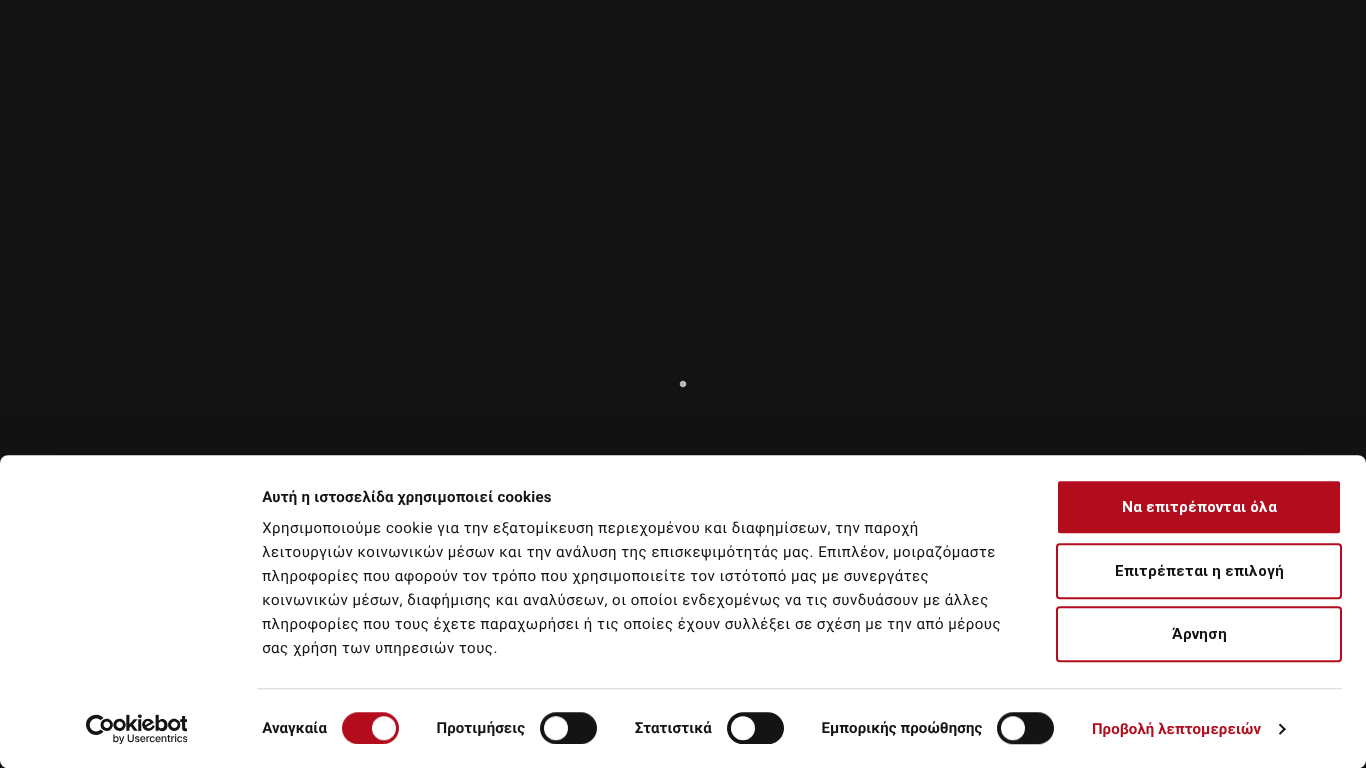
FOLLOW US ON (1219, 12)
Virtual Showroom (1225, 52)
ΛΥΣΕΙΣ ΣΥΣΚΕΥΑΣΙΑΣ (881, 78)
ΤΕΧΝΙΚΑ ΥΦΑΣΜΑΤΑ (681, 78)
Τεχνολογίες (918, 52)
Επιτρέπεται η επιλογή (1199, 571)
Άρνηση (1199, 634)
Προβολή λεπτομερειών (1176, 729)
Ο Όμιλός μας (690, 52)
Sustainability (815, 52)
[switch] (568, 728)
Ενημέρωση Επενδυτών (1053, 52)
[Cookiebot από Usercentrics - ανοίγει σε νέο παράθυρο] (136, 729)
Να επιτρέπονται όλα (1199, 507)
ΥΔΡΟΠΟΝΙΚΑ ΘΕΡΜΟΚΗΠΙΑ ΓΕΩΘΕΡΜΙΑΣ (1156, 78)
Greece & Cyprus (868, 12)
